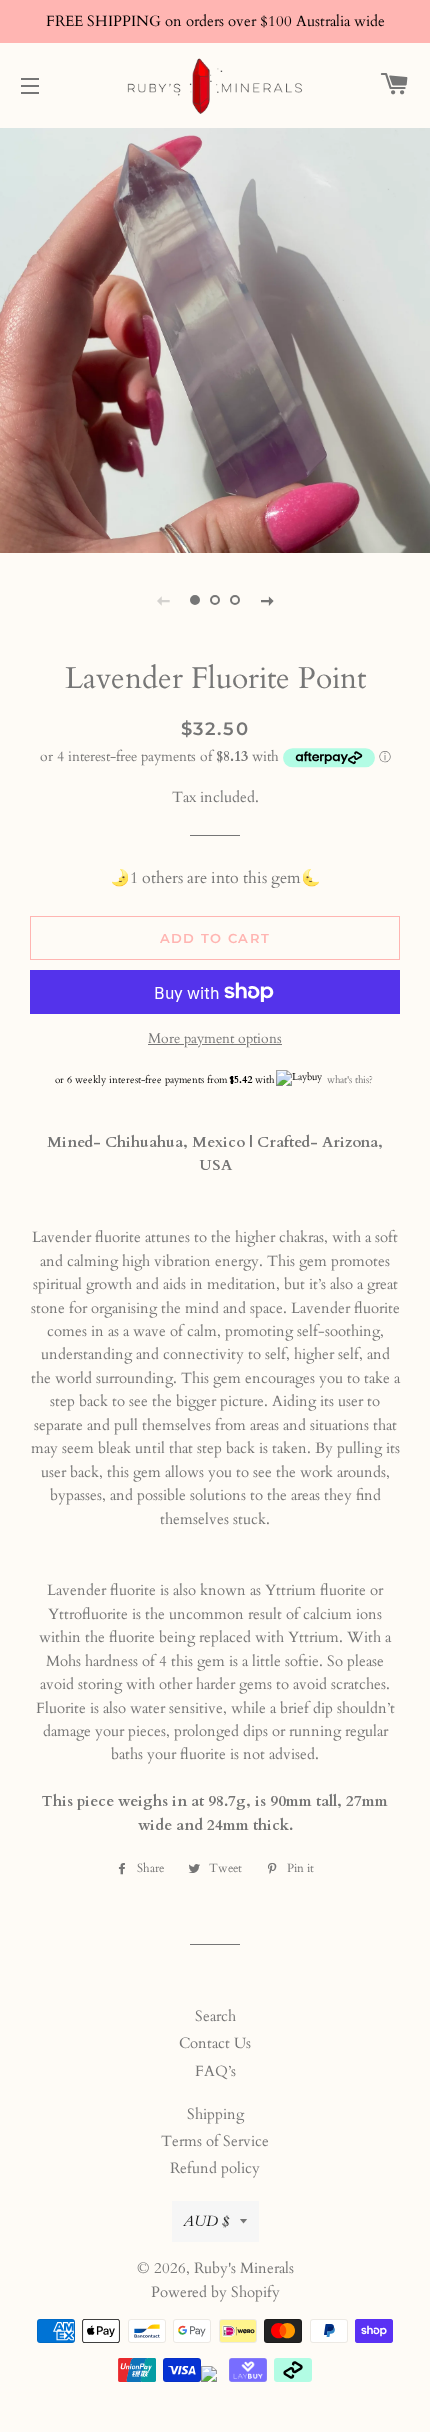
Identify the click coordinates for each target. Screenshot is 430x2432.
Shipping (215, 2114)
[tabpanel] (215, 338)
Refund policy (215, 2168)
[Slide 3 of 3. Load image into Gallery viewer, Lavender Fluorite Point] (235, 600)
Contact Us (215, 2043)
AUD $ (206, 2221)
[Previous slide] (163, 600)
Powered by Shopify (215, 2292)
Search (215, 2016)
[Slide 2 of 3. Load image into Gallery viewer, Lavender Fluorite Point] (215, 600)
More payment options (215, 1038)
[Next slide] (267, 600)
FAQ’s (215, 2071)
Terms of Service (215, 2141)
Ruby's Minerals (244, 2268)
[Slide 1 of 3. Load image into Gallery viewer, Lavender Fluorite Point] (195, 600)
